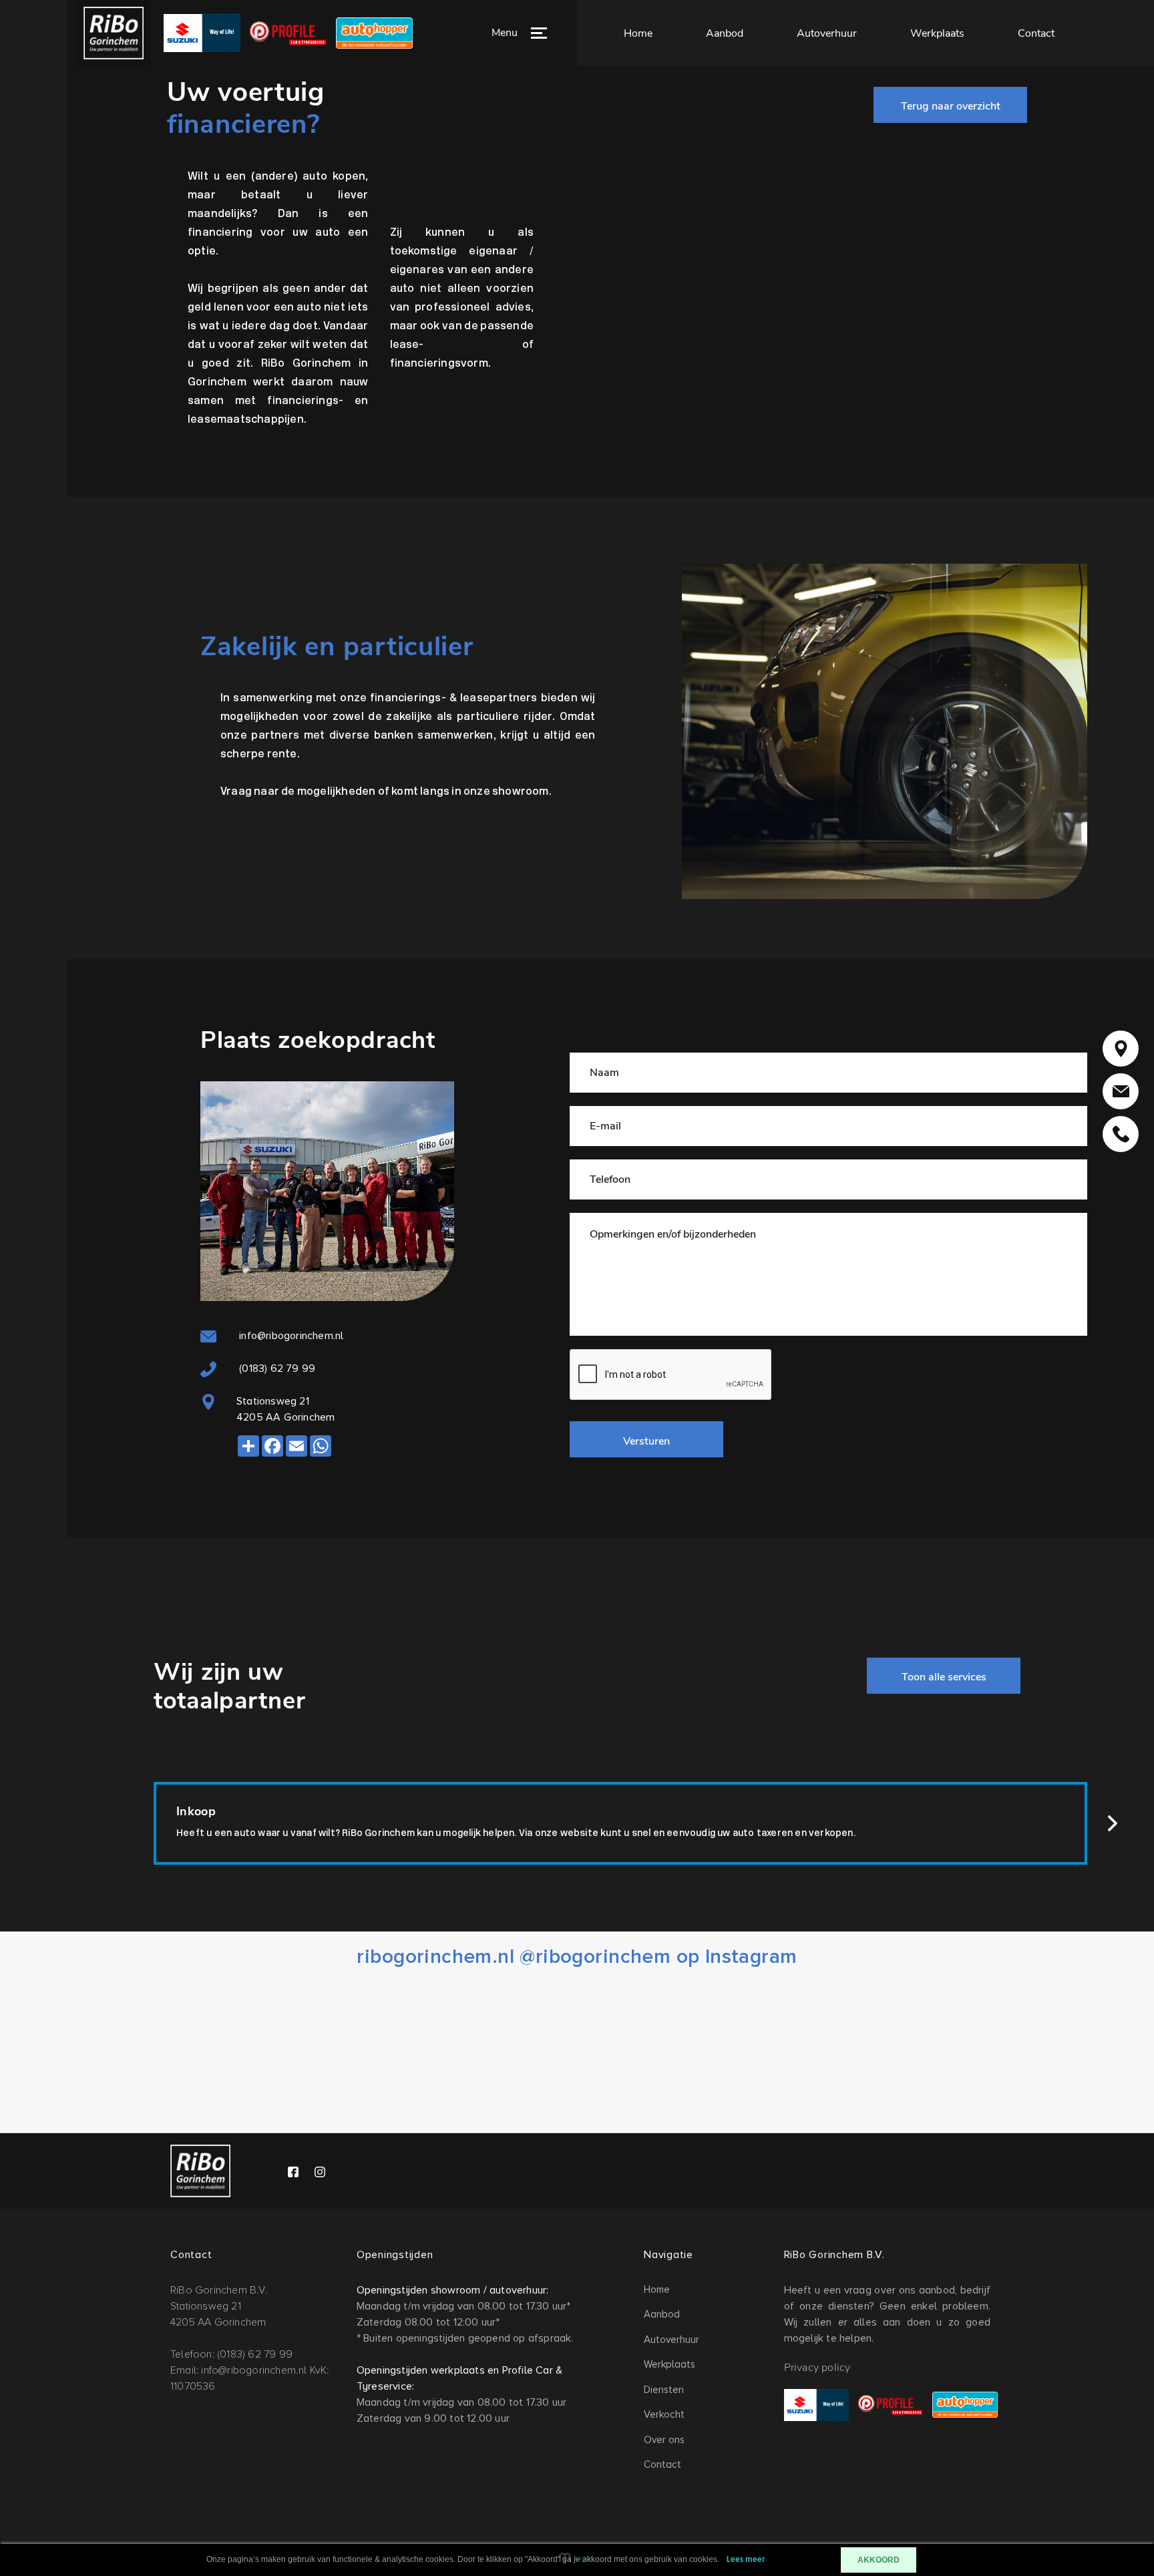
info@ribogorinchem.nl (290, 1336)
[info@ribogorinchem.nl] (1121, 1091)
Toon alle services (944, 1677)
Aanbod (725, 33)
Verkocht (664, 2414)
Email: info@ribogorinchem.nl (239, 2370)
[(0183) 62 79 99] (1121, 1134)
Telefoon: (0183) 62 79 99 (231, 2354)
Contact (1036, 33)
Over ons (664, 2440)
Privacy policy (817, 2368)
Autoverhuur (827, 33)
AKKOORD (879, 2560)
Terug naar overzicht (951, 106)
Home (638, 33)
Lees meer (746, 2560)
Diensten (664, 2390)
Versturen (646, 1441)
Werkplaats (937, 33)
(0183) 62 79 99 (276, 1368)
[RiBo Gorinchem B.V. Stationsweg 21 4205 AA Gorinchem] (1121, 1049)
